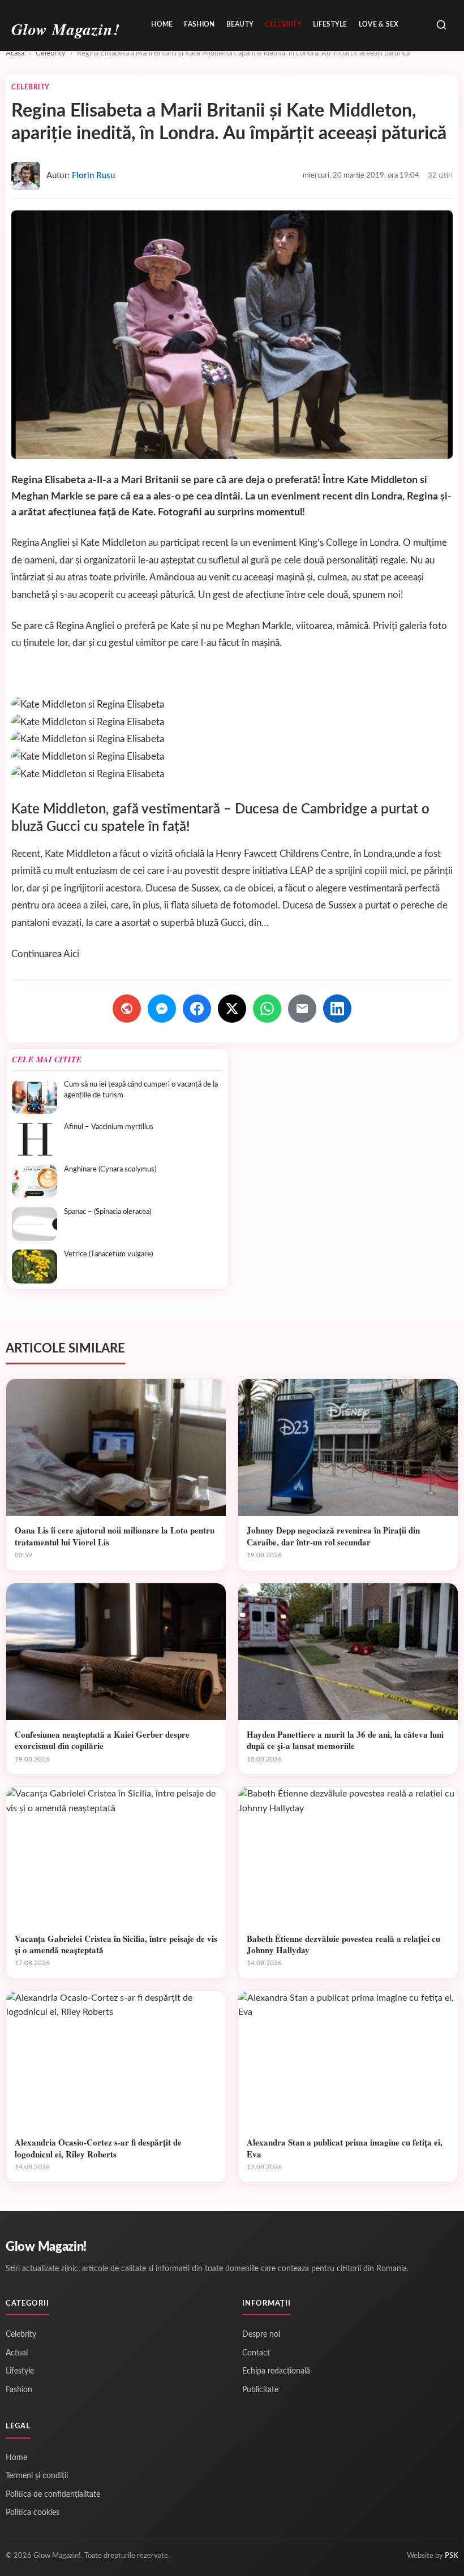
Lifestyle (330, 24)
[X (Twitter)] (232, 1009)
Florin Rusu (93, 176)
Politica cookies (33, 2513)
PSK (452, 2556)
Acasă (15, 53)
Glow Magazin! (46, 2247)
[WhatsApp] (267, 1009)
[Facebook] (197, 1009)
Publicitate (260, 2390)
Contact (256, 2353)
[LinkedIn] (337, 1009)
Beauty (240, 24)
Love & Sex (379, 24)
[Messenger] (162, 1009)
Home (162, 24)
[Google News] (127, 1009)
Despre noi (261, 2334)
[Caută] (441, 26)
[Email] (302, 1009)
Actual (17, 2353)
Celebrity (283, 24)
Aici (71, 954)
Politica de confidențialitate (53, 2495)
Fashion (199, 24)
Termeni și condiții (37, 2476)
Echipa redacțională (276, 2371)
